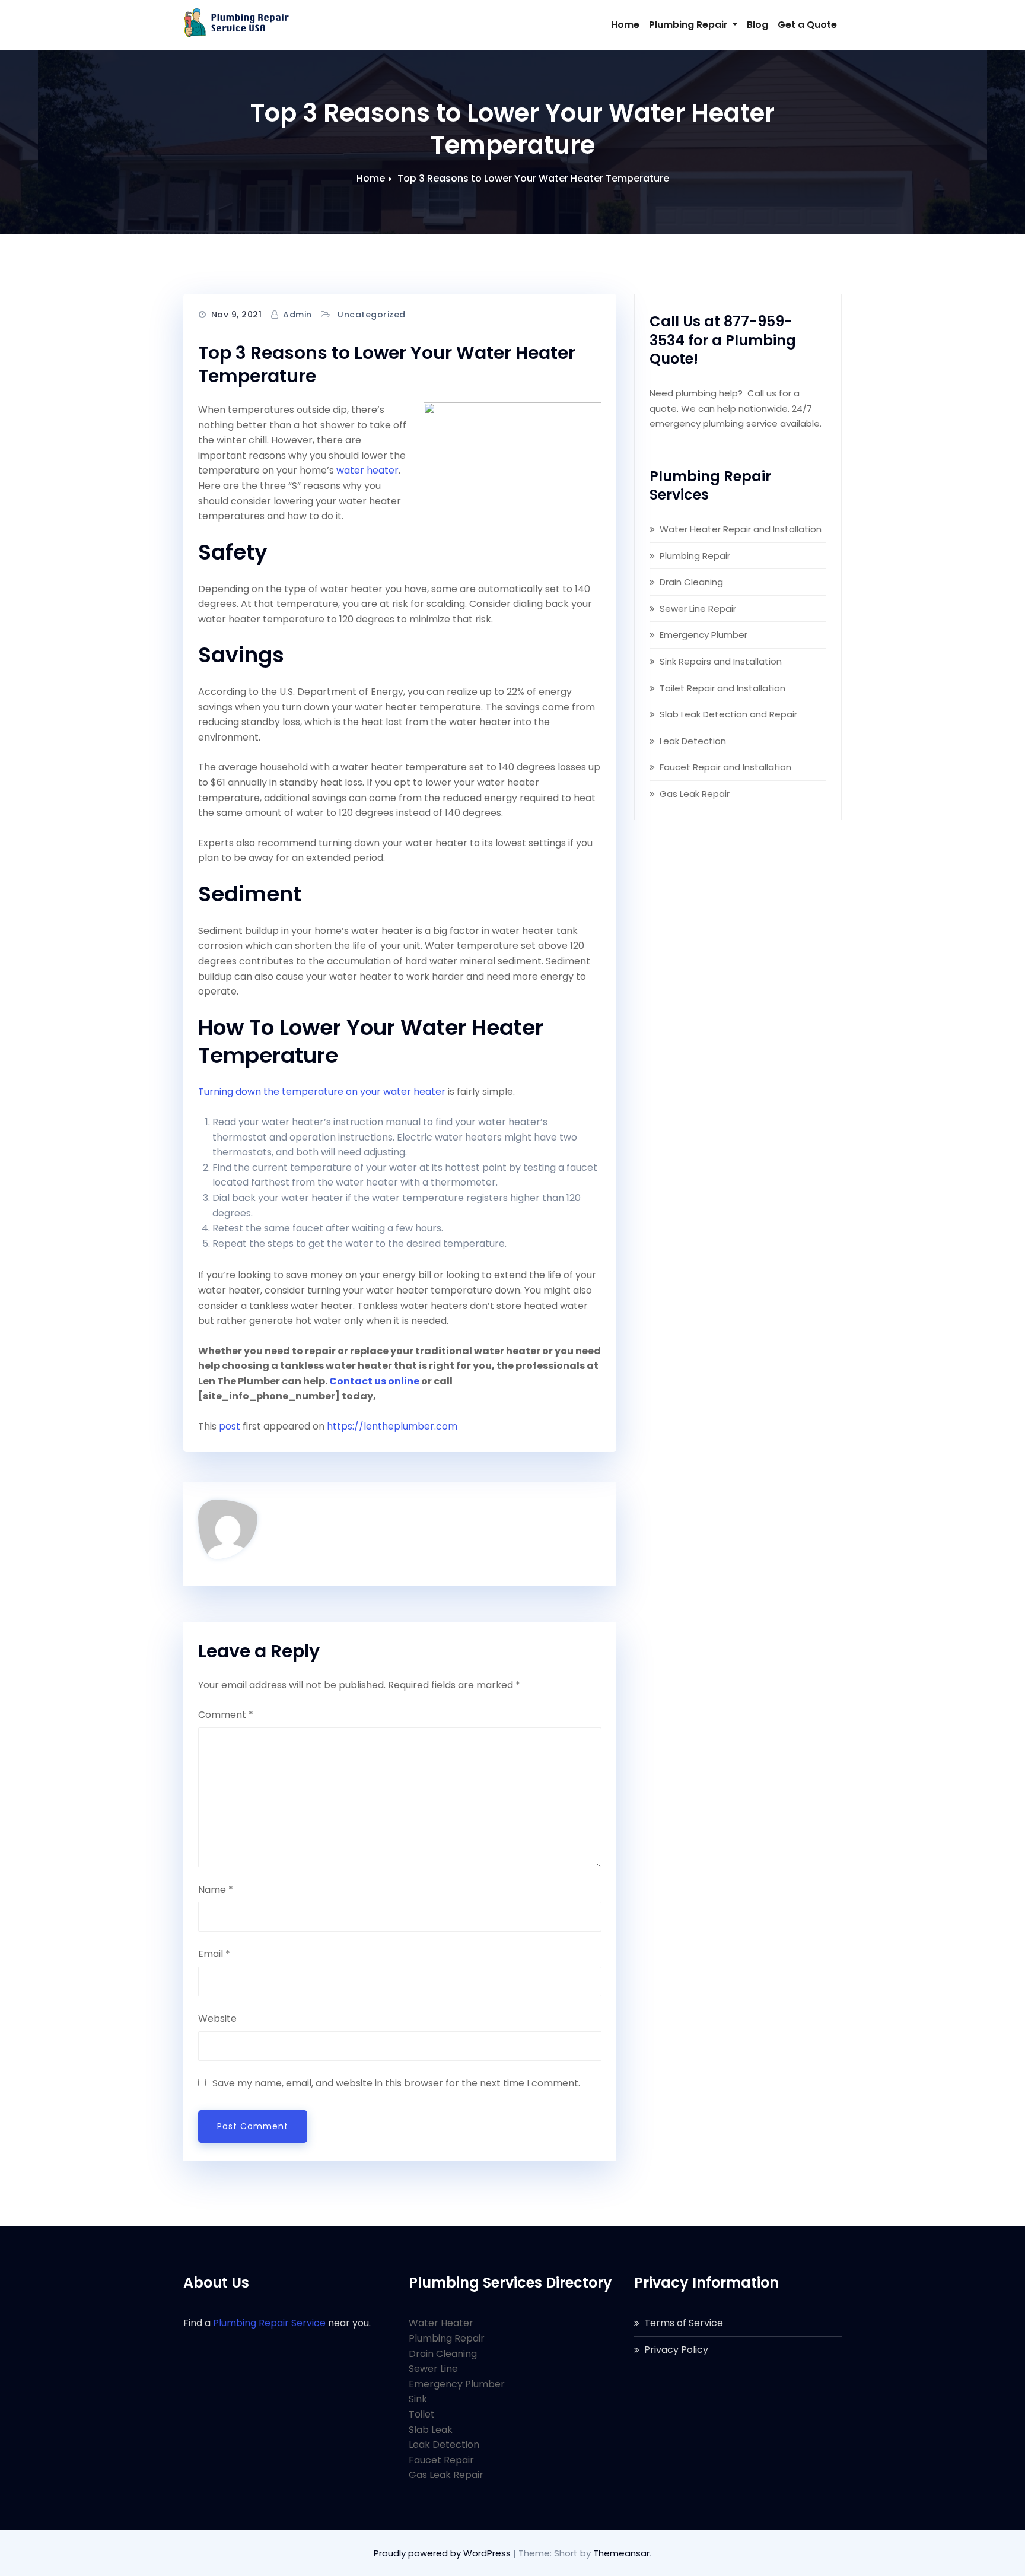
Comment (226, 1715)
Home (625, 25)
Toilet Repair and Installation (722, 688)
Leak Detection (693, 741)
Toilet (422, 2414)
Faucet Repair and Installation (725, 767)
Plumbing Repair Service (269, 2323)
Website (217, 2018)
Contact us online (374, 1381)
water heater (367, 470)
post (230, 1426)
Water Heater (441, 2323)
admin (297, 315)
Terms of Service (684, 2323)
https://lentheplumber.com (392, 1426)
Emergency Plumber (704, 635)
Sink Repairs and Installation (721, 661)
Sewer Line (433, 2369)
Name (216, 1890)
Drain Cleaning (691, 582)
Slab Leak (431, 2430)
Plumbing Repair (690, 25)
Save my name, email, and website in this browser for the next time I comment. (396, 2083)
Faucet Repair (441, 2460)
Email (214, 1954)
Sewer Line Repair (698, 609)
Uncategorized (372, 315)
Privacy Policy (676, 2350)
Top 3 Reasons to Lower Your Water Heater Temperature (533, 178)
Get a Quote (807, 25)
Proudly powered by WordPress (443, 2553)
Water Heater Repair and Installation (741, 529)
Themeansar (621, 2553)
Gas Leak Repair (695, 794)
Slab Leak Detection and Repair (728, 714)
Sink (418, 2399)
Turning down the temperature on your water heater (322, 1092)
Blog (757, 25)
